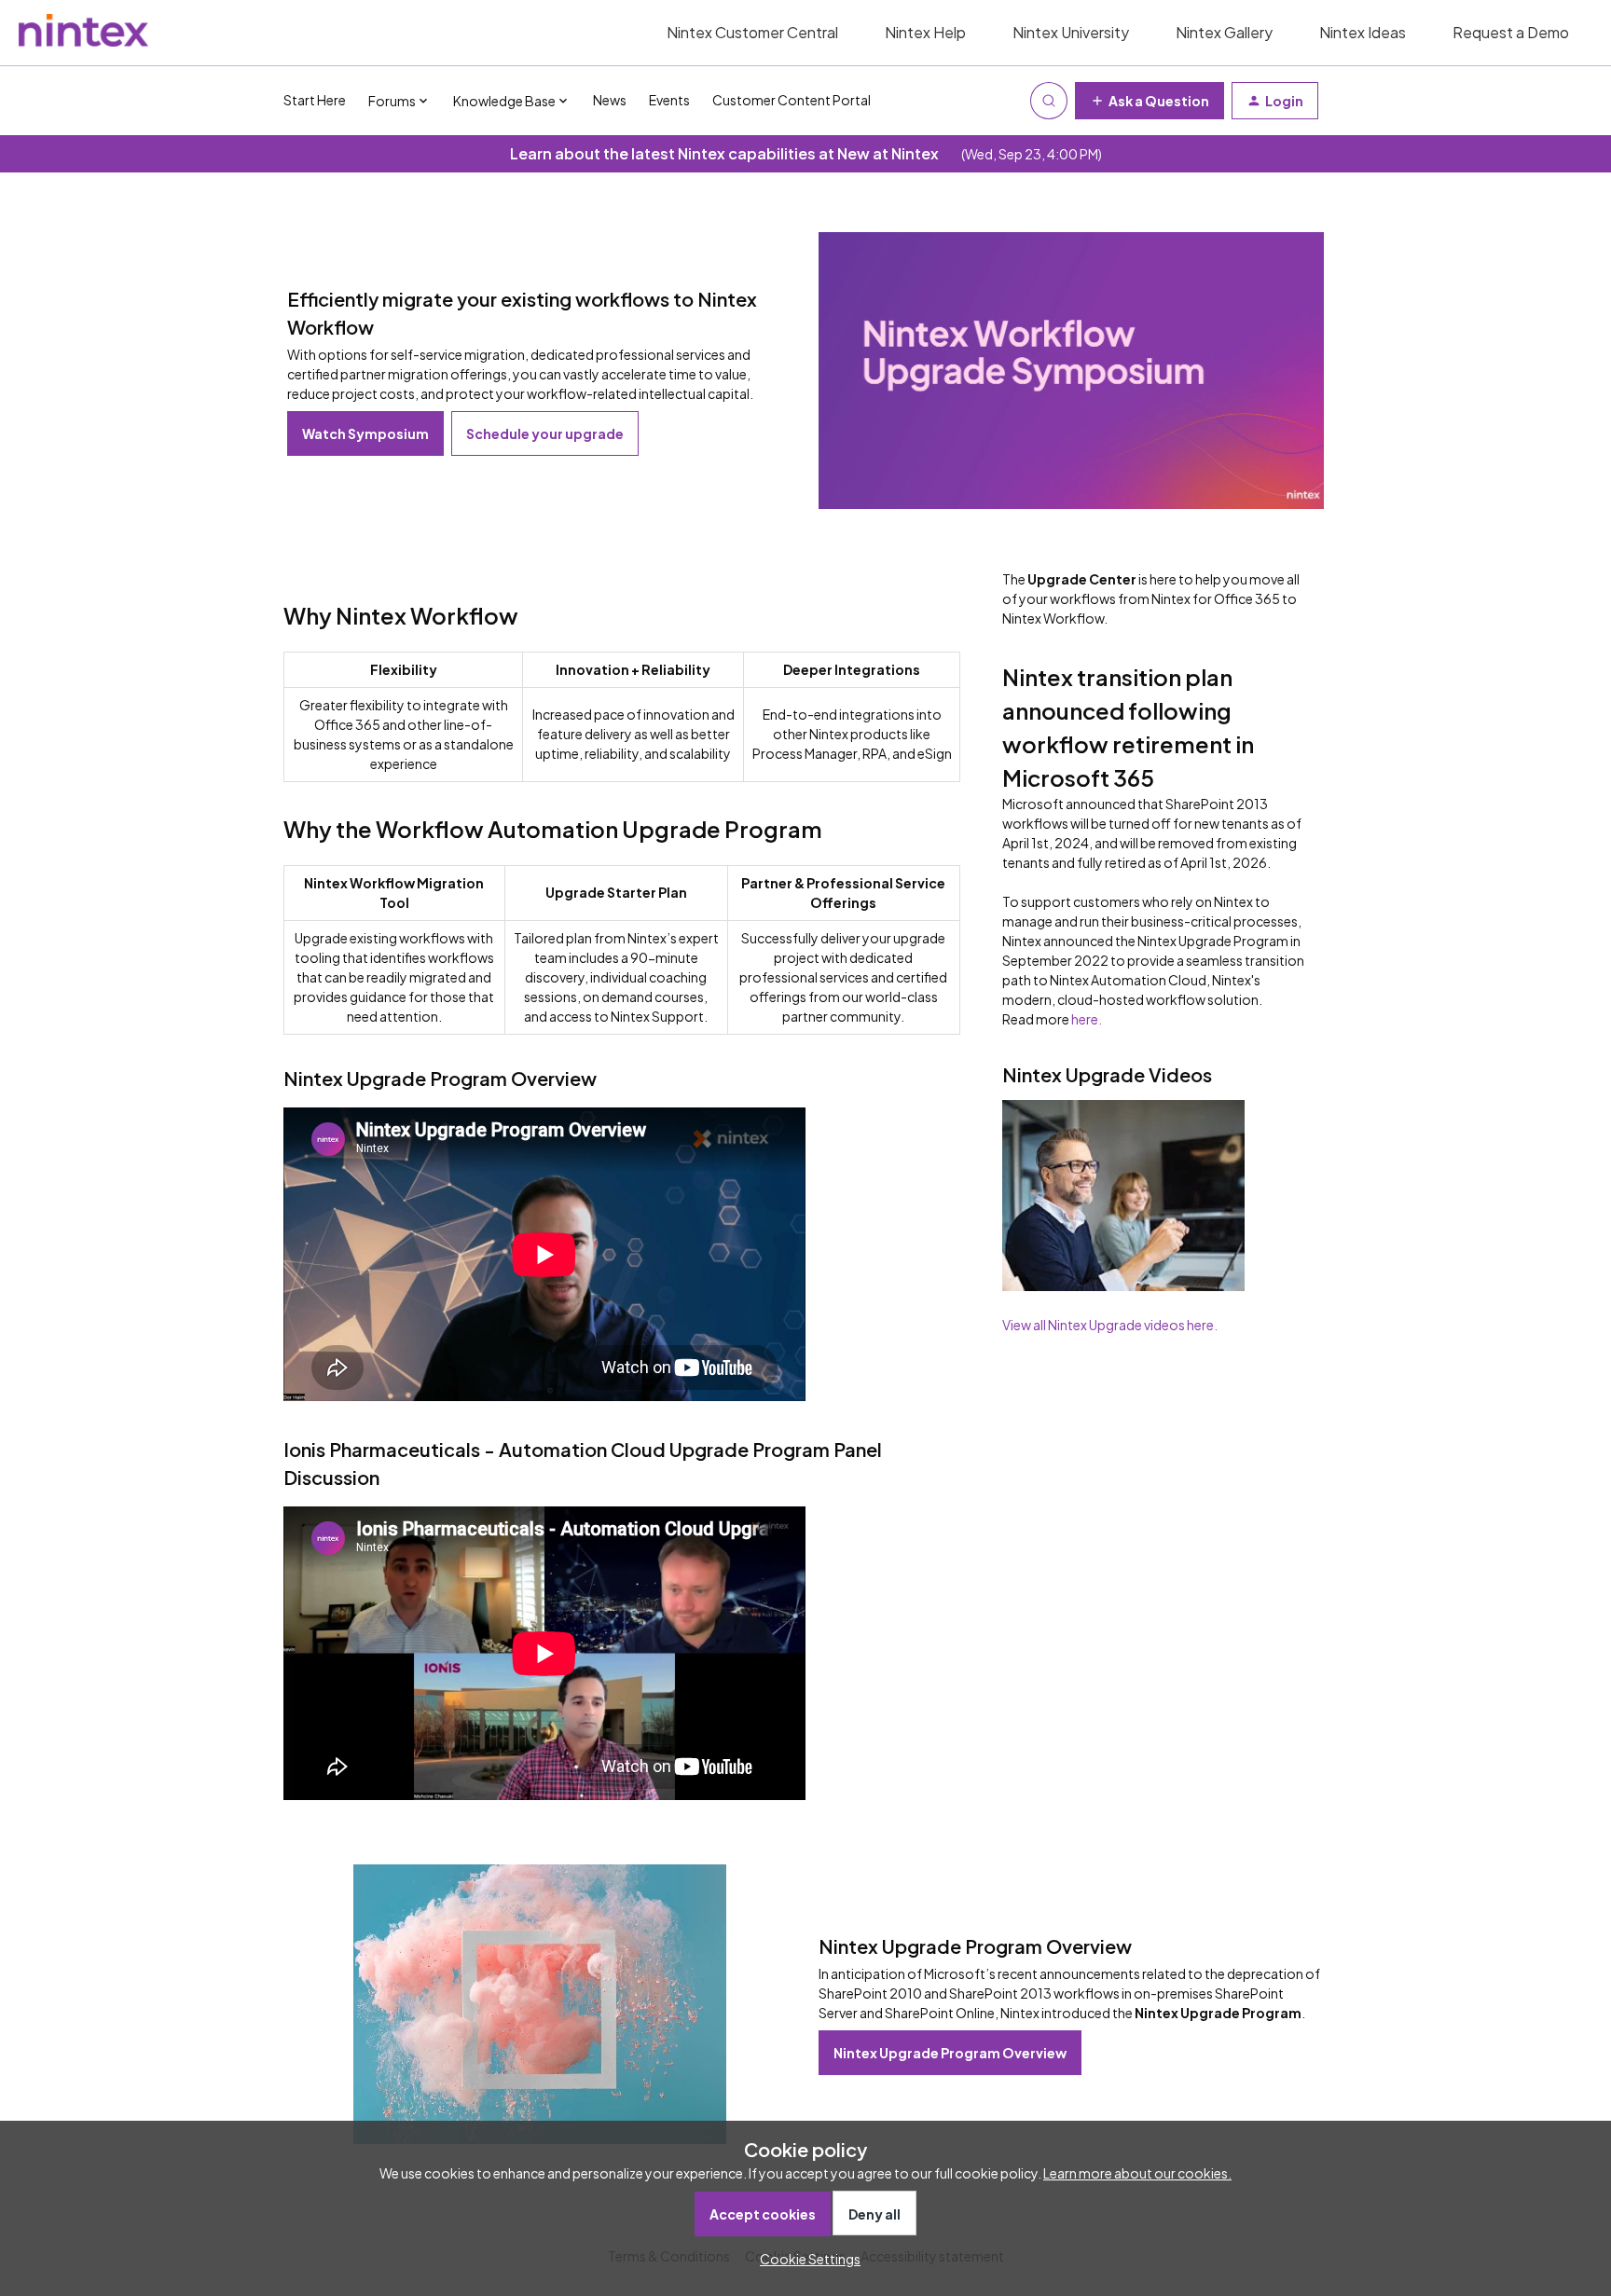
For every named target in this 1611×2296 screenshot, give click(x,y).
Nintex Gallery (1224, 32)
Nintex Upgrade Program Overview (950, 2053)
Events (669, 100)
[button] (805, 2259)
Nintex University (1071, 32)
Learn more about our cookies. (1137, 2173)
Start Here (315, 100)
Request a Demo (1511, 32)
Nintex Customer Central (752, 32)
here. (1087, 1019)
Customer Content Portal (792, 100)
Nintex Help (925, 32)
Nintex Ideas (1363, 32)
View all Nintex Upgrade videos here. (1110, 1325)
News (610, 100)
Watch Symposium (365, 433)
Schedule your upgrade (545, 433)
